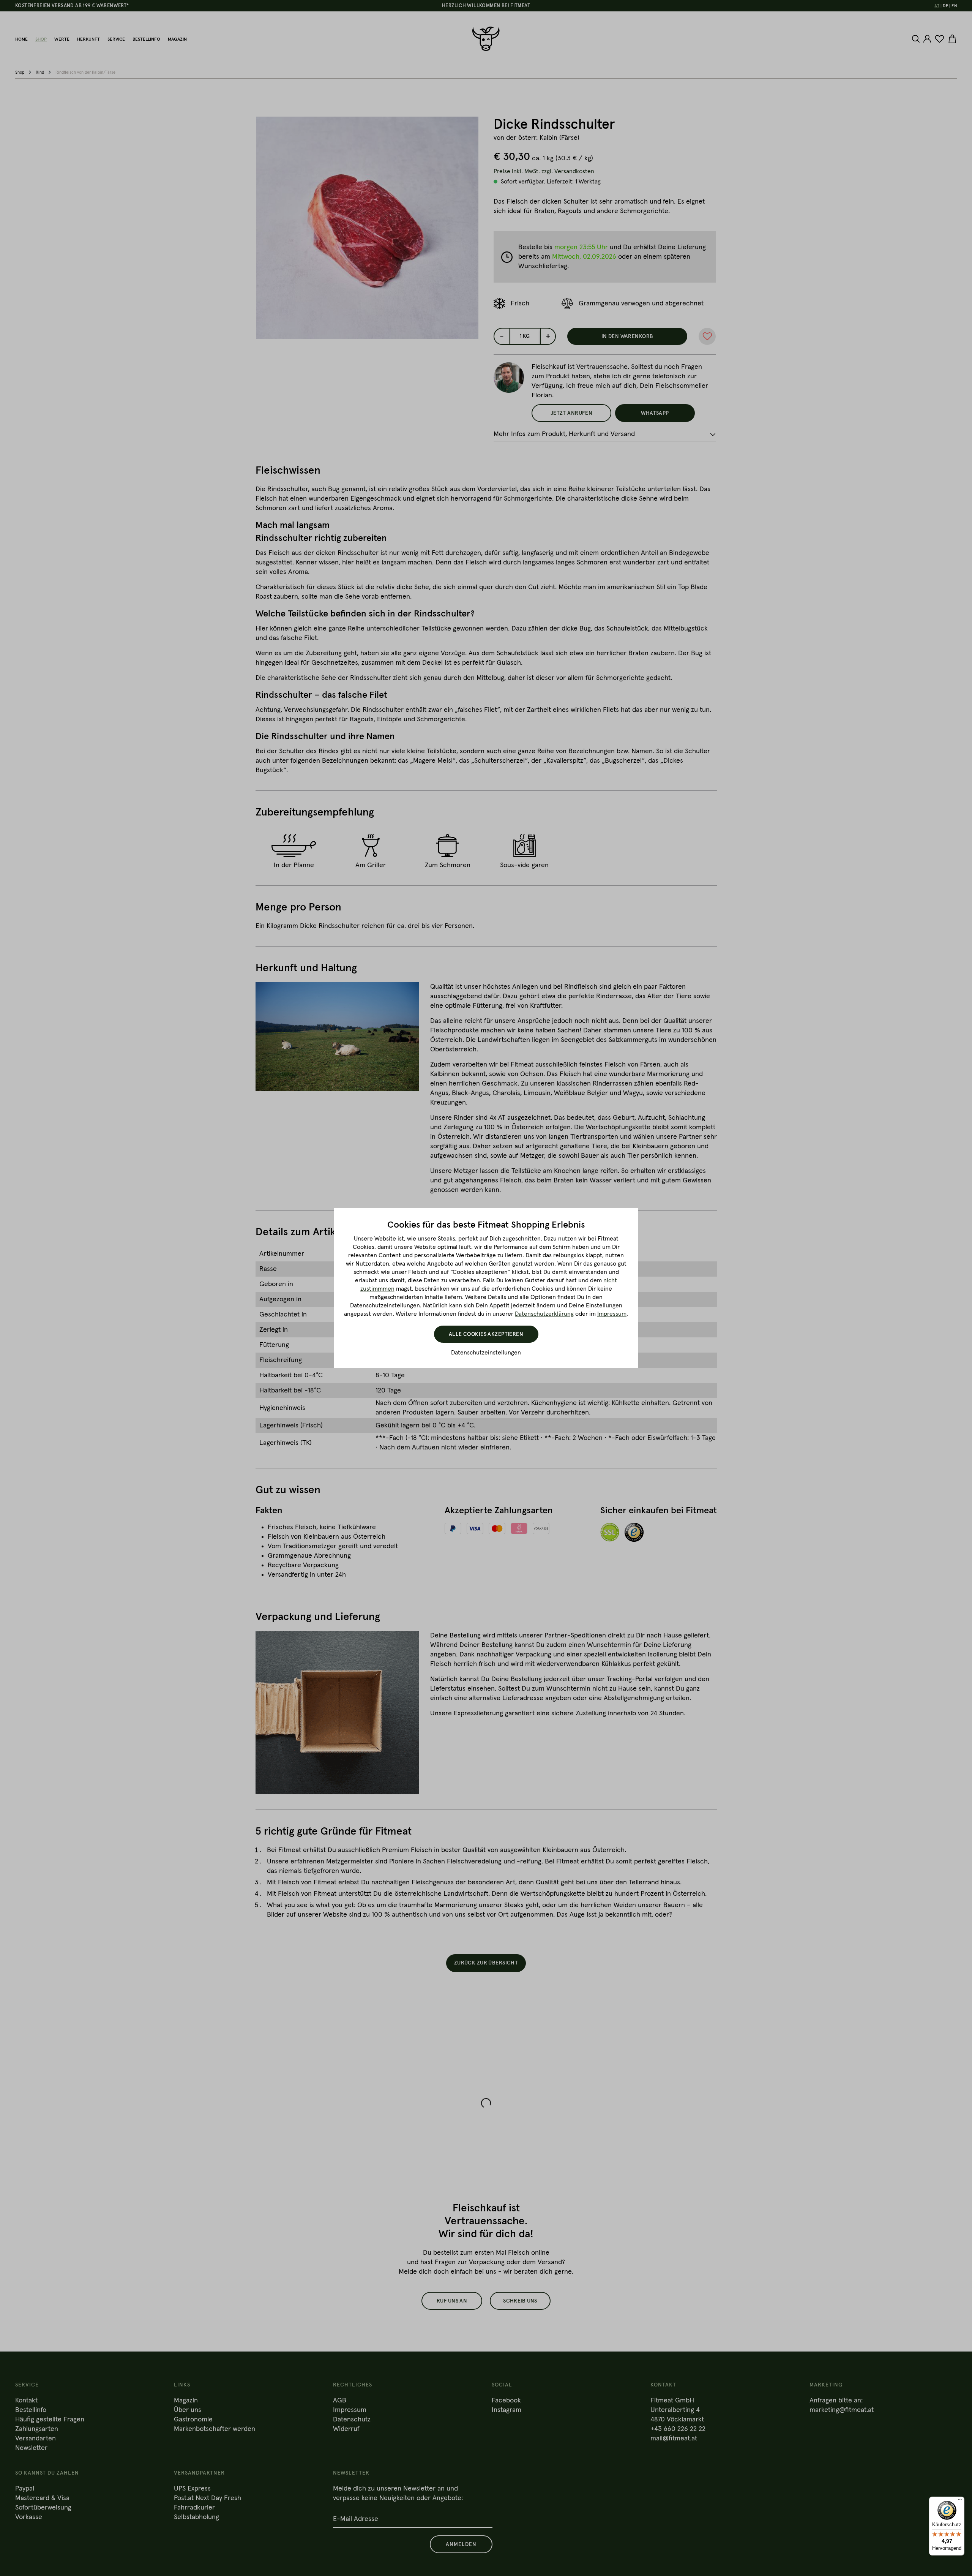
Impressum (612, 1314)
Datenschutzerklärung (544, 1314)
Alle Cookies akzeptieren (486, 1334)
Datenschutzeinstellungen (486, 1353)
